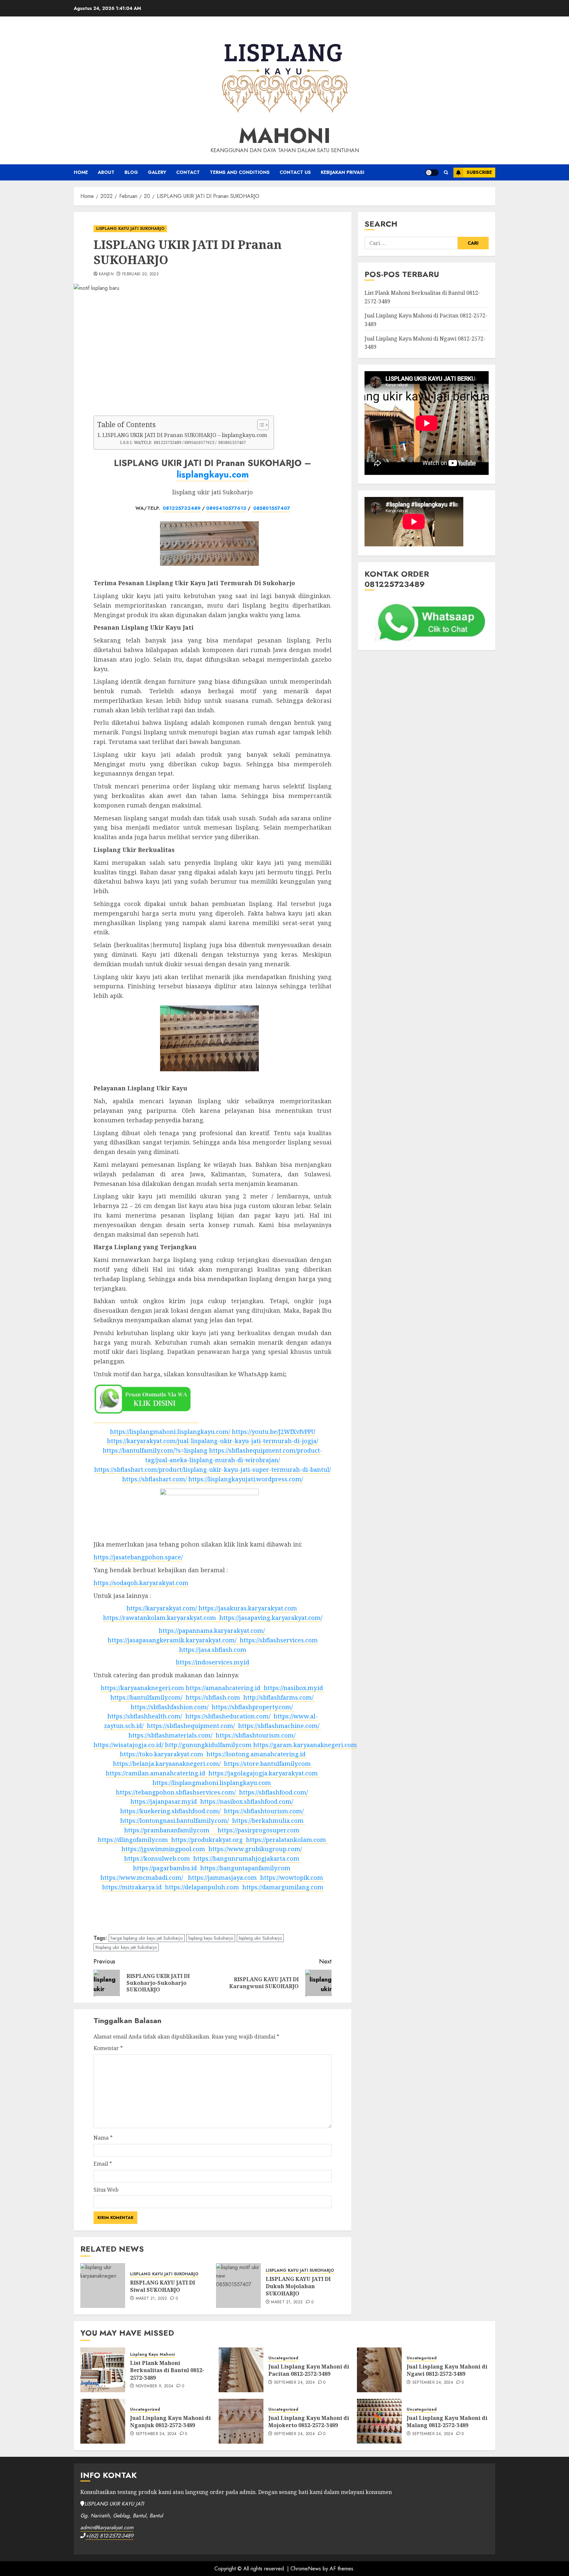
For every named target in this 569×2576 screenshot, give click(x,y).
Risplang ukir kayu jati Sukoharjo (126, 1947)
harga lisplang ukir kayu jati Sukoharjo (147, 1938)
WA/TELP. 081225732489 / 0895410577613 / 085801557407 (190, 442)
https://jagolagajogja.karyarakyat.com (261, 1773)
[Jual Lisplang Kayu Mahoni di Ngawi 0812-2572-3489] (379, 2370)
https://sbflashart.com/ (154, 1479)
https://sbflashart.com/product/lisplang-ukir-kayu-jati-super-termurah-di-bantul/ (213, 1469)
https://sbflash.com (211, 1697)
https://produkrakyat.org (205, 1840)
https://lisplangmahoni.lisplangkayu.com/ (170, 1432)
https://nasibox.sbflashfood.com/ (245, 1801)
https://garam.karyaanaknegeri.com (304, 1745)
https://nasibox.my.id (292, 1688)
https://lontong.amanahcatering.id (254, 1754)
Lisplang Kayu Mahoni (152, 2355)
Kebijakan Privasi (342, 172)
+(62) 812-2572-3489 (109, 2536)
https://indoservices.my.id (213, 1662)
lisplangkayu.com (213, 474)
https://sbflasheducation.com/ (226, 1716)
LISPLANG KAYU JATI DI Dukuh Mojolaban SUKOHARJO (298, 2286)
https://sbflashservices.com (277, 1640)
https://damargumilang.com (283, 1887)
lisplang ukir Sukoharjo (260, 1938)
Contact (188, 172)
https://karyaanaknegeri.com (142, 1688)
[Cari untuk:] (411, 243)
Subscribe (479, 172)
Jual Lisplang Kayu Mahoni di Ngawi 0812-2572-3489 (447, 2370)
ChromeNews (306, 2569)
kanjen (106, 274)
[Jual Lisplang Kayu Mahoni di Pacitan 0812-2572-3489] (241, 2370)
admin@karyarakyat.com (107, 2527)
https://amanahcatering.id (222, 1688)
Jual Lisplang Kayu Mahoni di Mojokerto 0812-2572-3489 (309, 2422)
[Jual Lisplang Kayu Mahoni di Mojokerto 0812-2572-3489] (241, 2421)
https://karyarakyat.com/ (162, 1608)
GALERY (157, 172)
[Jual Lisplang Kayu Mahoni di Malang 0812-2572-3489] (379, 2421)
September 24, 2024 (294, 2383)
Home (81, 172)
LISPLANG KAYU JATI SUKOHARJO (130, 229)
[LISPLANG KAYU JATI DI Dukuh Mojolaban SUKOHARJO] (238, 2286)
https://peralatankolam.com (284, 1840)
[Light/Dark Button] (432, 173)
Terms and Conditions (240, 172)
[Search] (446, 173)
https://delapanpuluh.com (200, 1887)
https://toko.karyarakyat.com (161, 1754)
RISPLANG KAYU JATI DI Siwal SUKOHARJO (163, 2286)
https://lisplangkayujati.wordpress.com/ (246, 1479)
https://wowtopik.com (290, 1877)
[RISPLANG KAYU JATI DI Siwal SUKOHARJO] (103, 2286)
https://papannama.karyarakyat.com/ (212, 1631)
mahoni (285, 136)
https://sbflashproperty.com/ (251, 1707)
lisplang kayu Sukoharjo (211, 1938)
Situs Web (106, 2190)
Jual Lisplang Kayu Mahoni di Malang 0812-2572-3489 (447, 2422)
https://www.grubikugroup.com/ (254, 1849)
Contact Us (295, 172)
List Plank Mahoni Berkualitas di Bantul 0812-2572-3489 (167, 2370)
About (106, 172)
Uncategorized (283, 2358)
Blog (131, 172)
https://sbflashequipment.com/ (189, 1726)
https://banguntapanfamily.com (244, 1868)
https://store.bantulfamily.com (266, 1764)
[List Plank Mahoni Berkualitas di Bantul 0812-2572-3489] (103, 2370)
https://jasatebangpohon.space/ (138, 1557)
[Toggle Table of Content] (260, 425)
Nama (103, 2138)
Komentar (108, 2048)
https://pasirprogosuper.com (255, 1830)
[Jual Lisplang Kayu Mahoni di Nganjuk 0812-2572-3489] (103, 2421)
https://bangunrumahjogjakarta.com (245, 1858)
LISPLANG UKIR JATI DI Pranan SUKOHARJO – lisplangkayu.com (185, 435)
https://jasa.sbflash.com (213, 1650)
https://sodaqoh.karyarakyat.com (141, 1583)
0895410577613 (226, 508)
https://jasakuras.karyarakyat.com (247, 1608)
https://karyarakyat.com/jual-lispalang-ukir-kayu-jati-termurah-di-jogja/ (213, 1441)
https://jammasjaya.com (220, 1877)
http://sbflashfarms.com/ (277, 1697)
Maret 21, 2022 (151, 2299)
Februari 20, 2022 (140, 274)
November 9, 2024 (155, 2386)
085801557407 (271, 508)
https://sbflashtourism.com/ (254, 1735)
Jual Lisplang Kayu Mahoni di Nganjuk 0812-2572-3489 (170, 2422)
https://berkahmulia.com (266, 1821)
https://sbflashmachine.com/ (277, 1726)
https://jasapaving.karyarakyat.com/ (269, 1618)
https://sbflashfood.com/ (272, 1792)
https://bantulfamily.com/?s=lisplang (155, 1450)
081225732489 (182, 508)
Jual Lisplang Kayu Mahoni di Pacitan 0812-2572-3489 (309, 2370)
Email (103, 2164)
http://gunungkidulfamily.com (207, 1745)
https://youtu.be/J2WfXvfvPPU (274, 1432)
